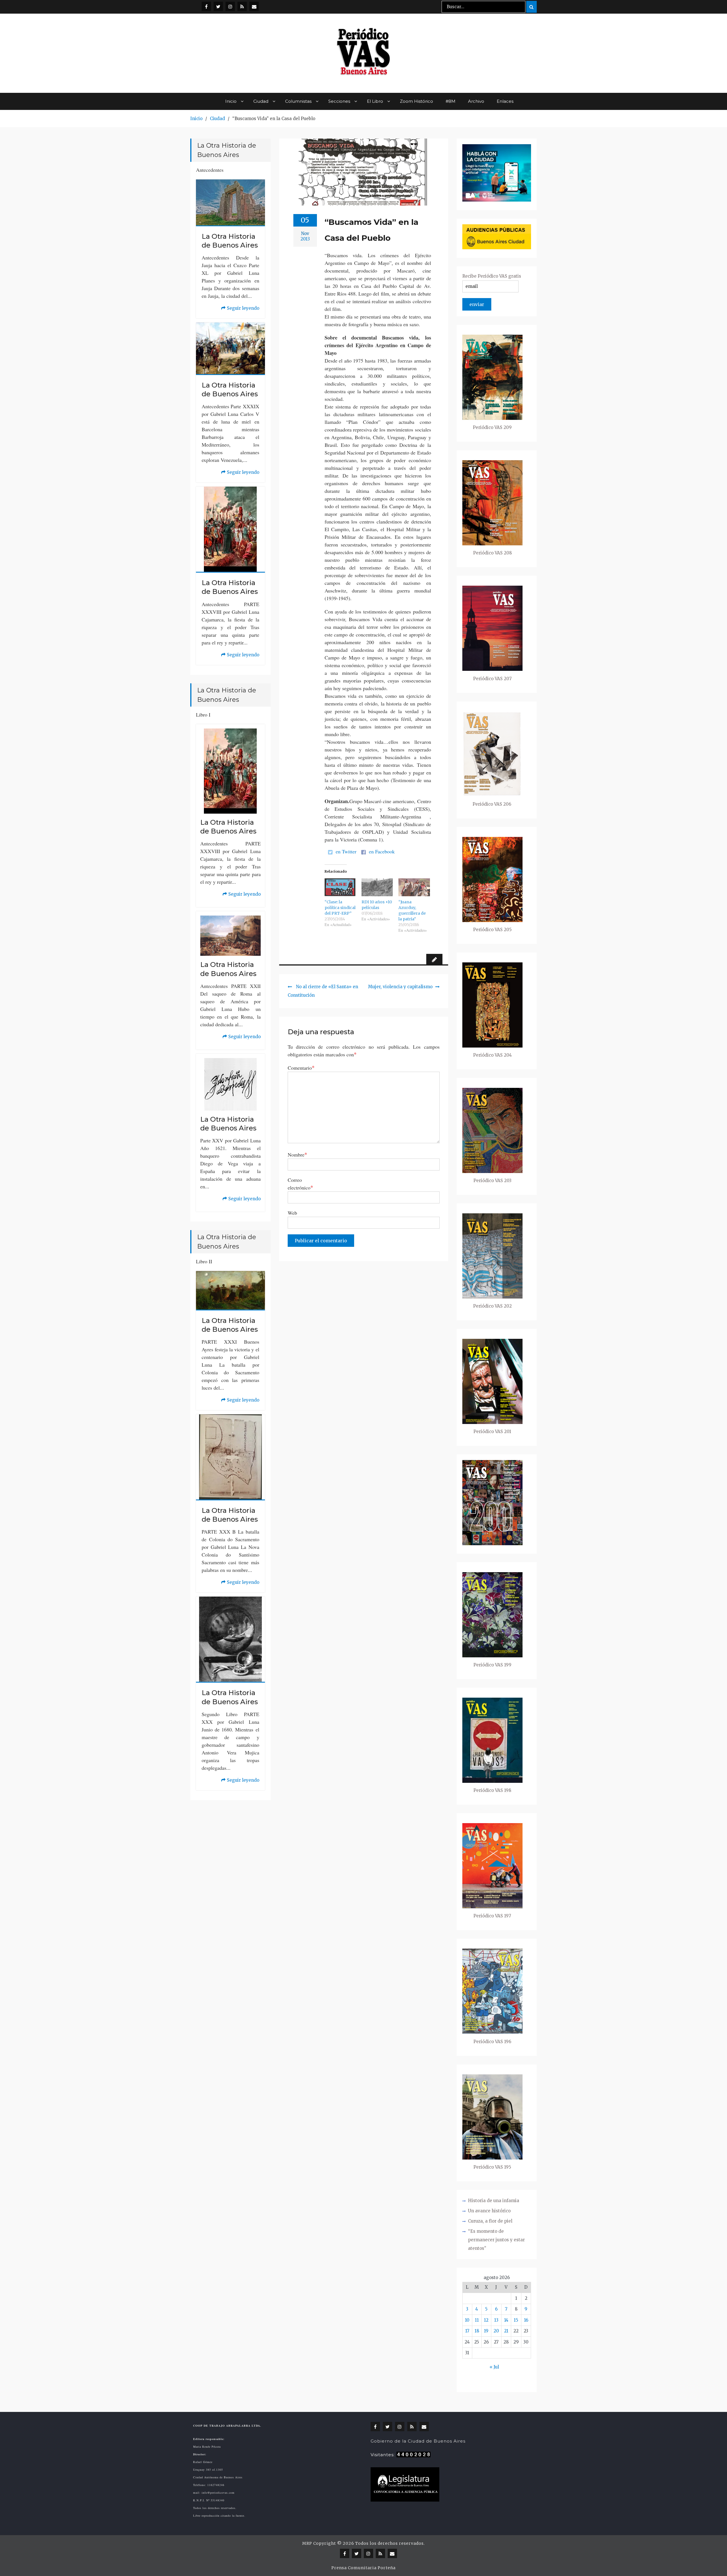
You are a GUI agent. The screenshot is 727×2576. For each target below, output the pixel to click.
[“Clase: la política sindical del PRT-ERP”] (340, 887)
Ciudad (261, 101)
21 (506, 2331)
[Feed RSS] (242, 6)
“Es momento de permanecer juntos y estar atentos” (496, 2240)
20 (496, 2331)
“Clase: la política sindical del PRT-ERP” (340, 908)
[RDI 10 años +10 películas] (377, 887)
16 (526, 2320)
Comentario (301, 1068)
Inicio (231, 101)
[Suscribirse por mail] (254, 6)
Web (292, 1213)
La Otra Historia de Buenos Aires (230, 241)
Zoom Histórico (416, 101)
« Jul (494, 2367)
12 (486, 2320)
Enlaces (505, 101)
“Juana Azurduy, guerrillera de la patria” (412, 910)
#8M (451, 101)
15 (516, 2320)
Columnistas (298, 101)
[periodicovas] (230, 6)
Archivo (476, 101)
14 (506, 2320)
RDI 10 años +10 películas (377, 905)
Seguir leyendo (240, 309)
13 (496, 2320)
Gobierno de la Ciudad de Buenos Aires (418, 2441)
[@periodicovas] (206, 6)
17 (467, 2331)
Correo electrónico (300, 1184)
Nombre (297, 1154)
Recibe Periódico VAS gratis (492, 276)
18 (477, 2331)
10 (467, 2320)
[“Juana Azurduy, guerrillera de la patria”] (414, 887)
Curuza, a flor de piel (490, 2221)
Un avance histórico (489, 2211)
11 (477, 2320)
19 (486, 2331)
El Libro (375, 101)
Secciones (339, 101)
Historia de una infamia (494, 2201)
